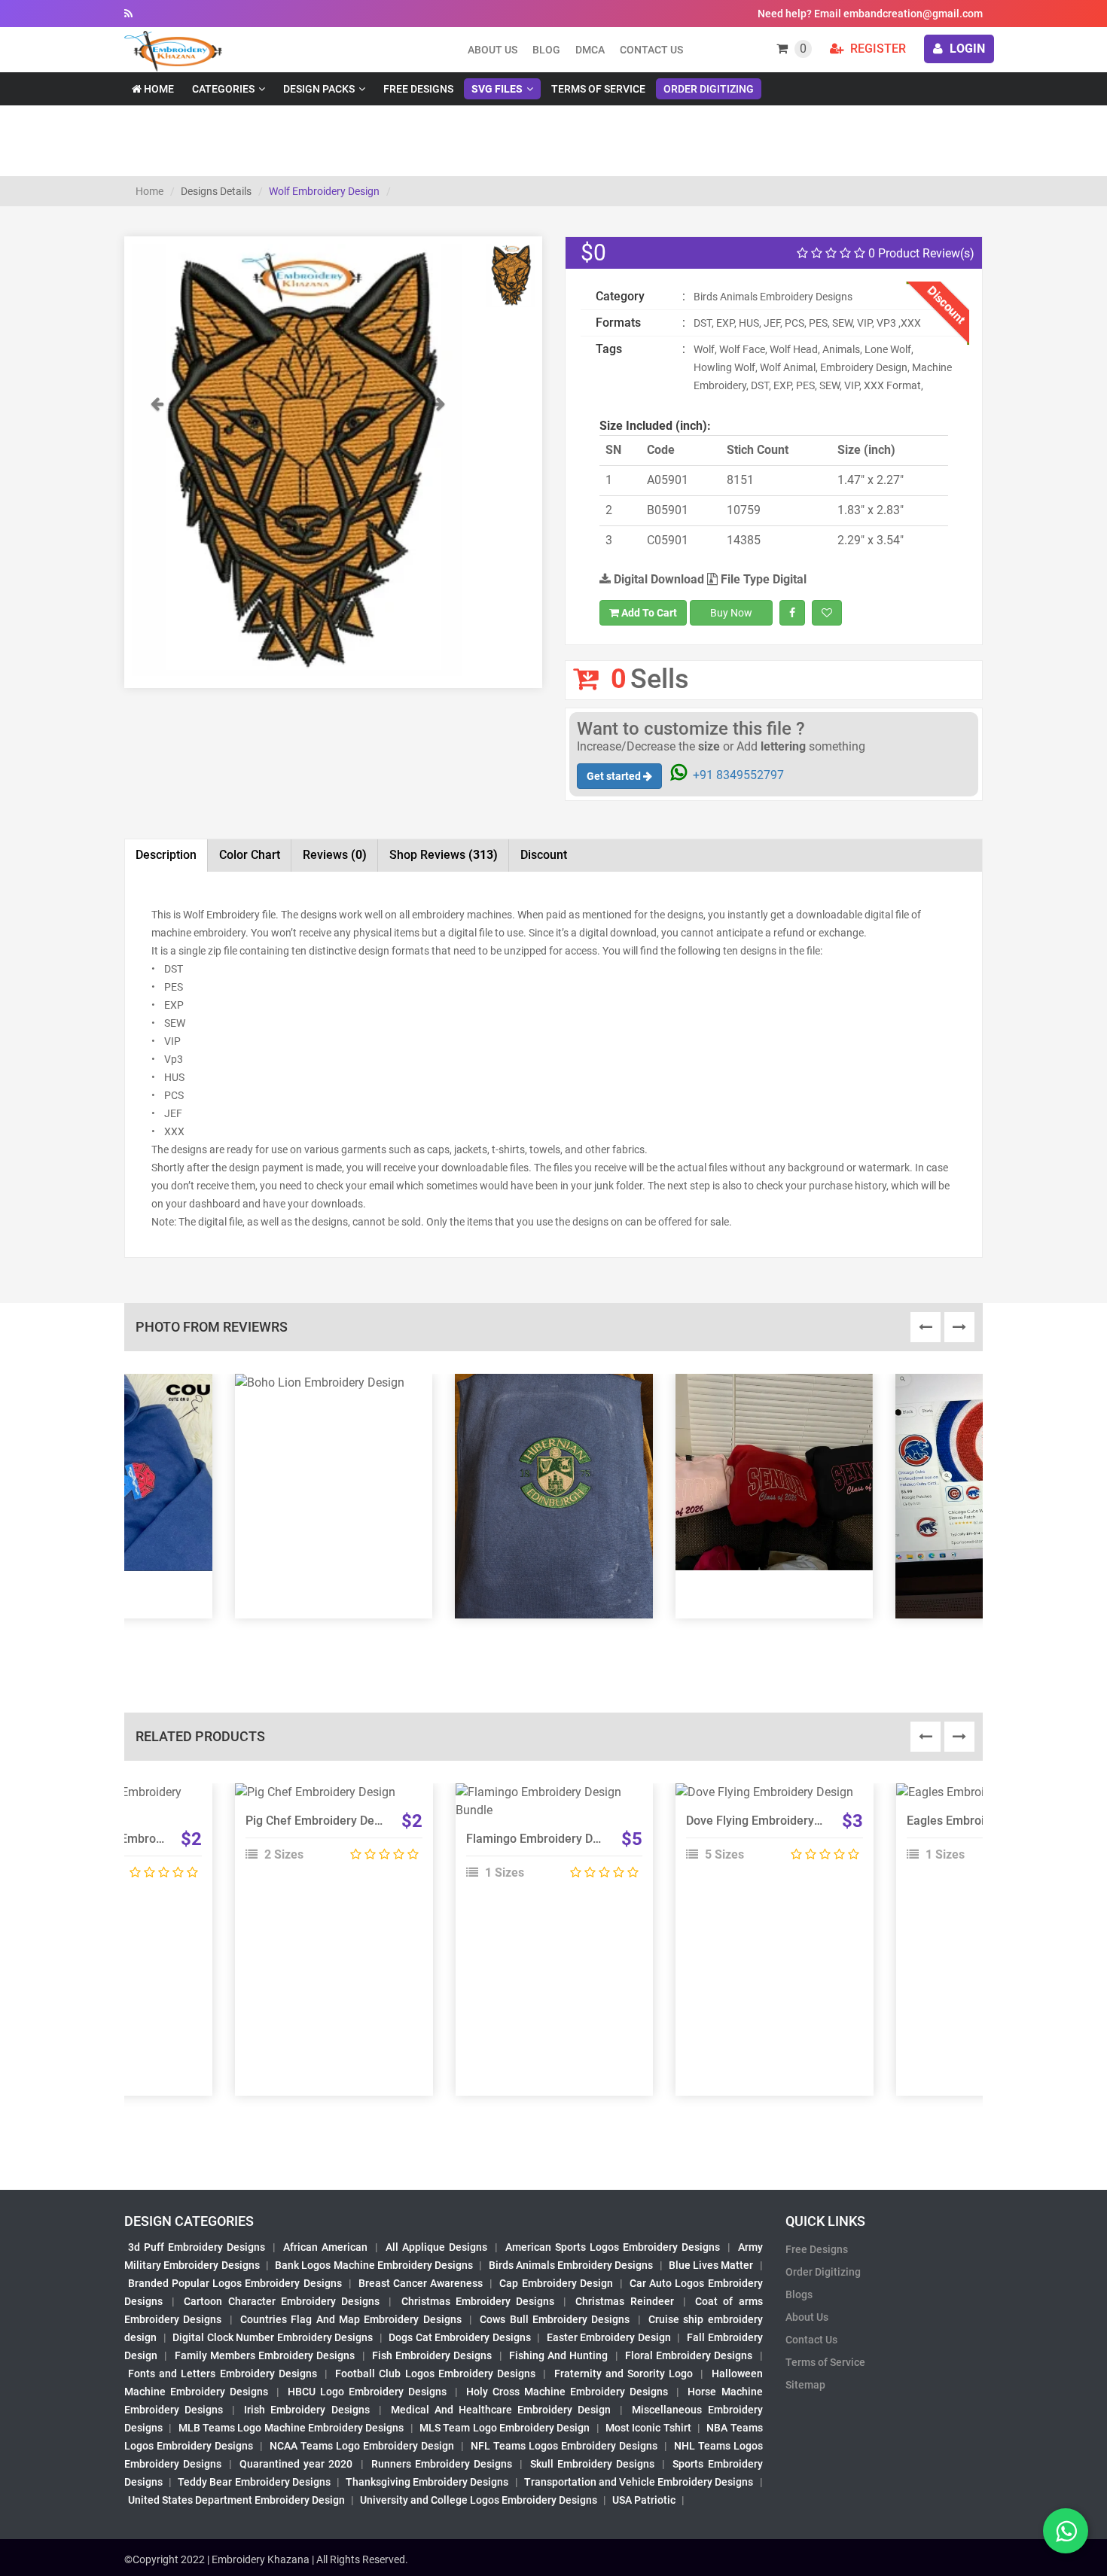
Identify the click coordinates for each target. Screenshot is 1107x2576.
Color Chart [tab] (250, 855)
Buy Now (731, 613)
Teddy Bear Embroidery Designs (254, 2482)
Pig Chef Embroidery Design (321, 1821)
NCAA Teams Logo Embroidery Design (362, 2446)
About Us (807, 2317)
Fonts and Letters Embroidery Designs (223, 2374)
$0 (593, 253)
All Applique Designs (436, 2247)
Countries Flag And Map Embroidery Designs (351, 2319)
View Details (327, 1798)
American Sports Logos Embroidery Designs (613, 2247)
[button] (157, 536)
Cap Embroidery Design (556, 2283)
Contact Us (651, 50)
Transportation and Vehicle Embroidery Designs (639, 2482)
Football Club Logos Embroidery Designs (435, 2374)
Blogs (799, 2294)
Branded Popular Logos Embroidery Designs (235, 2283)
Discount (544, 855)
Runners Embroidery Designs (442, 2464)
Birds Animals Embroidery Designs (571, 2265)
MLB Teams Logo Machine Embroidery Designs (291, 2428)
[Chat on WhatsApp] (1066, 2531)
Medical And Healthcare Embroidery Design (501, 2410)
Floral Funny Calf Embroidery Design (124, 1839)
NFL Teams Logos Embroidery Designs (564, 2446)
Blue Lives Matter (711, 2265)
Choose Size (327, 1832)
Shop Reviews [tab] (444, 855)
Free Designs (418, 89)
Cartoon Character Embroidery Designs (282, 2301)
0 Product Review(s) (920, 253)
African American (325, 2247)
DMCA (590, 50)
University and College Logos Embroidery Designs (479, 2500)
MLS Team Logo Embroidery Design (505, 2428)
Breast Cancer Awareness (421, 2283)
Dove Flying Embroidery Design (770, 1821)
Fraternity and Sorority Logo (624, 2374)
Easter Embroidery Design (609, 2337)
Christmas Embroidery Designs (478, 2301)
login (966, 49)
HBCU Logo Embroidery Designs (367, 2392)
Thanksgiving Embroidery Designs (427, 2482)
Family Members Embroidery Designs (265, 2355)
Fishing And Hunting (559, 2355)
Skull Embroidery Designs (592, 2464)
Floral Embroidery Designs (689, 2355)
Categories (223, 89)
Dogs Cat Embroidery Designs (460, 2337)
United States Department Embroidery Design (236, 2500)
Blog (546, 50)
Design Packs (319, 89)
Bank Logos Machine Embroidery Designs (374, 2265)
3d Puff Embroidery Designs (197, 2247)
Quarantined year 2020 (296, 2464)
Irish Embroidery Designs (306, 2410)
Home (158, 89)
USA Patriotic (644, 2500)
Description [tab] (166, 855)
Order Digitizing (709, 89)
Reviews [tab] (335, 855)
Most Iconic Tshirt (648, 2428)
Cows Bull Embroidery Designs (555, 2319)
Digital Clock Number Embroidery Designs (273, 2337)
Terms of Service (598, 89)
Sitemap (805, 2385)
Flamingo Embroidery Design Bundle (564, 1839)
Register (877, 49)
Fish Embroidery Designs (432, 2355)
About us (493, 50)
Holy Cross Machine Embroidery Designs (567, 2392)
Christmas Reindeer (624, 2301)
